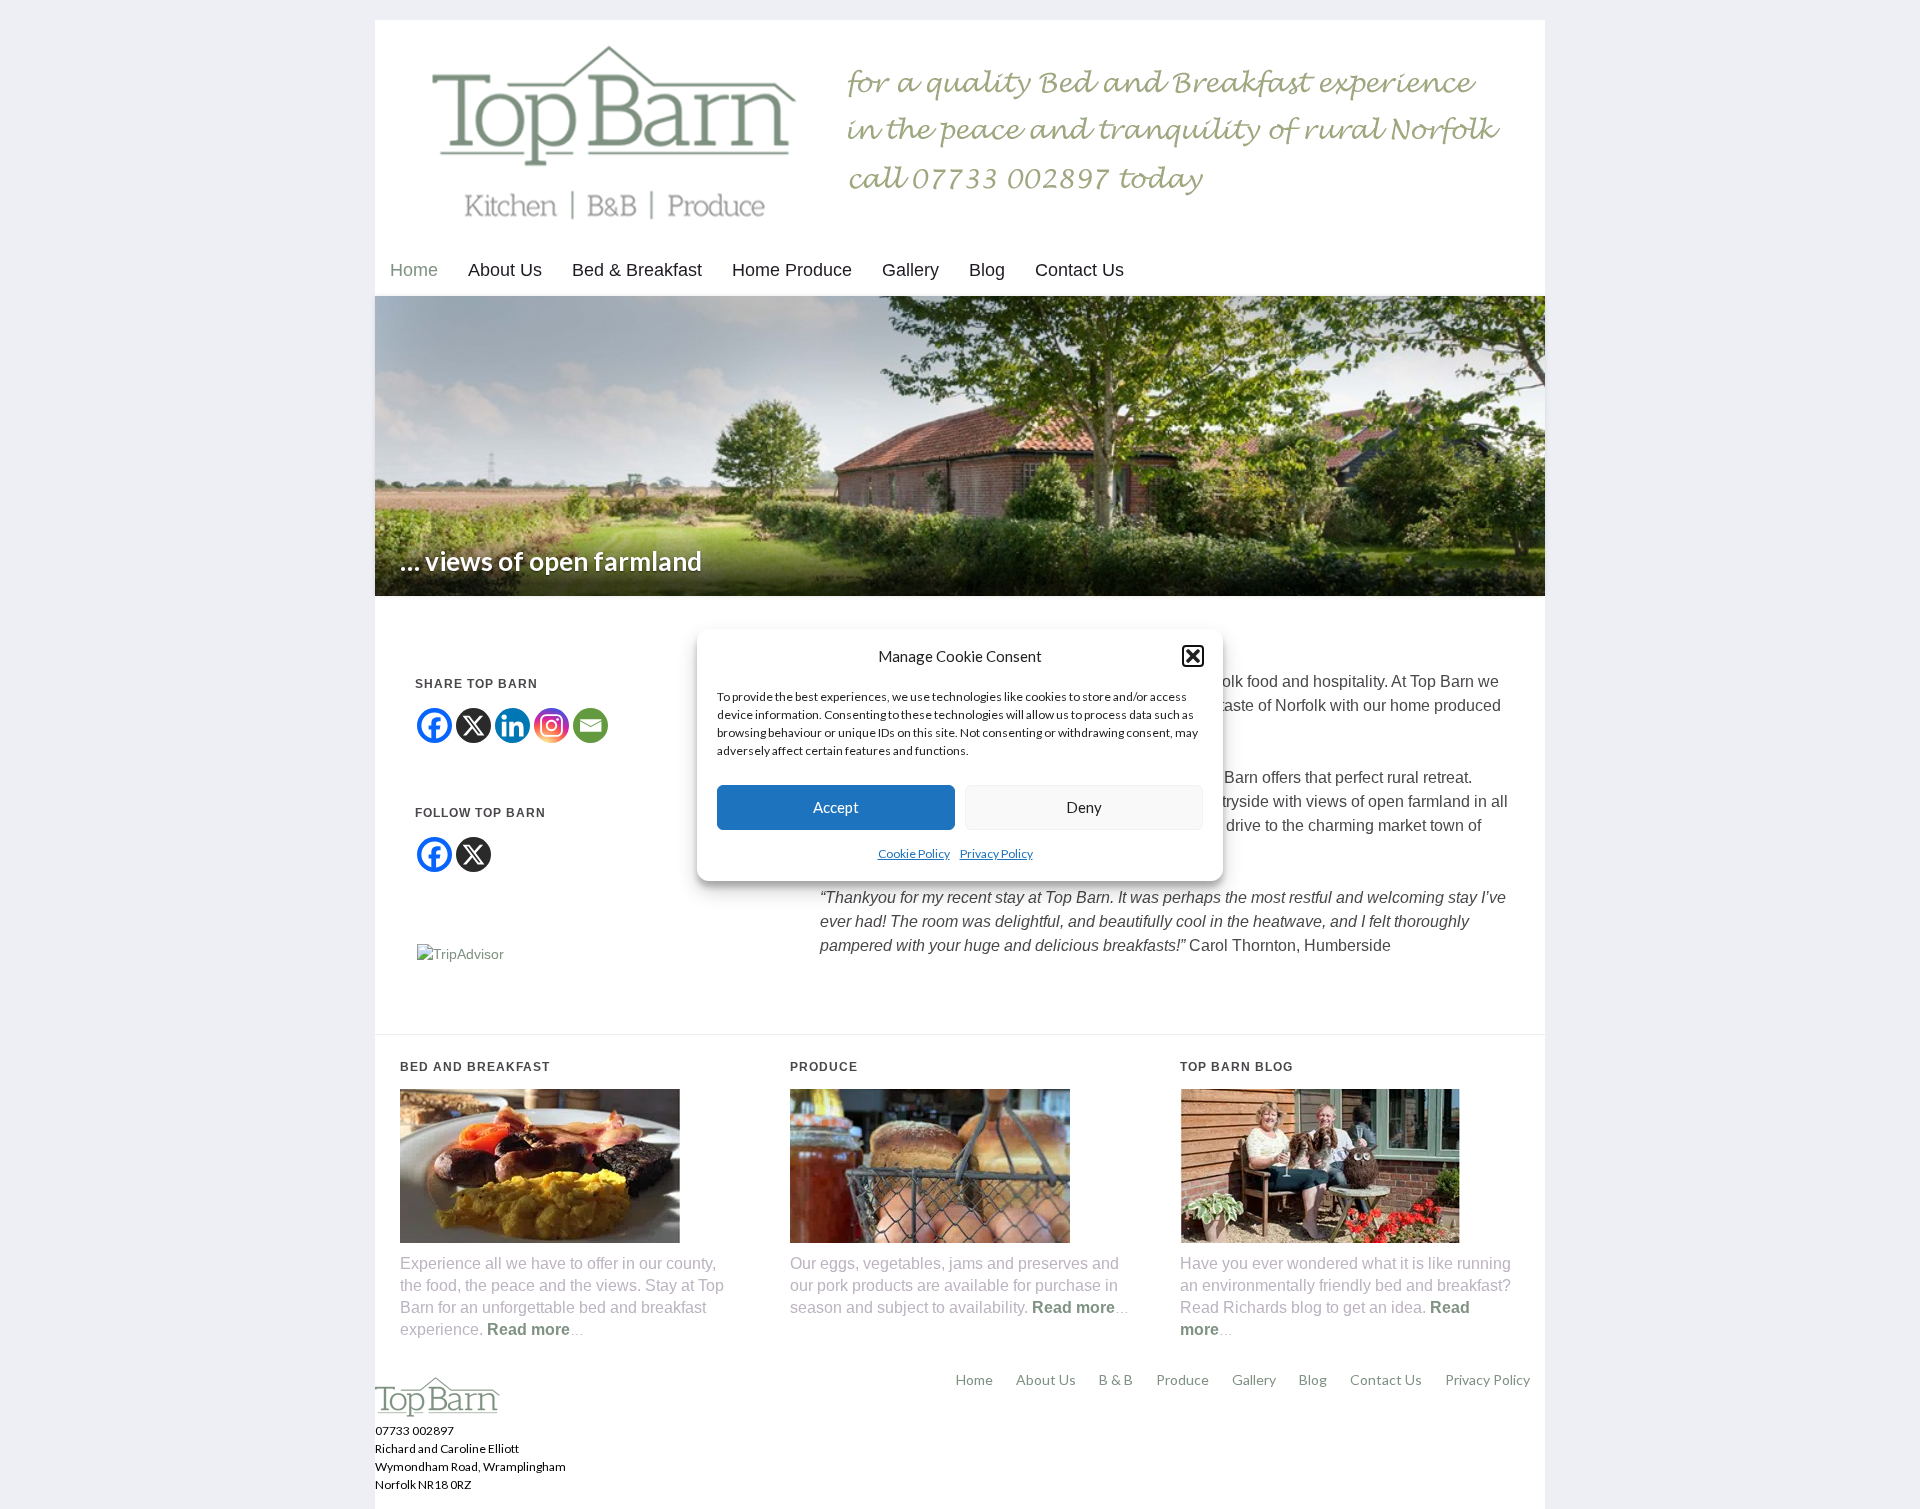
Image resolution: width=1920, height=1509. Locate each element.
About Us (505, 270)
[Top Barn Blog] (1320, 1164)
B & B (1116, 1379)
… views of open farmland (551, 561)
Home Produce (792, 270)
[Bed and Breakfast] (540, 1164)
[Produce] (930, 1164)
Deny (1084, 807)
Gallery (910, 270)
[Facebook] (434, 725)
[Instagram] (551, 725)
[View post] (960, 446)
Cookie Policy (914, 853)
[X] (473, 725)
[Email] (590, 725)
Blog (987, 270)
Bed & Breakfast (637, 270)
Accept (836, 807)
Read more (528, 1329)
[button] (1193, 656)
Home (414, 270)
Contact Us (1079, 270)
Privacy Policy (996, 853)
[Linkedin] (512, 725)
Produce (1182, 1379)
